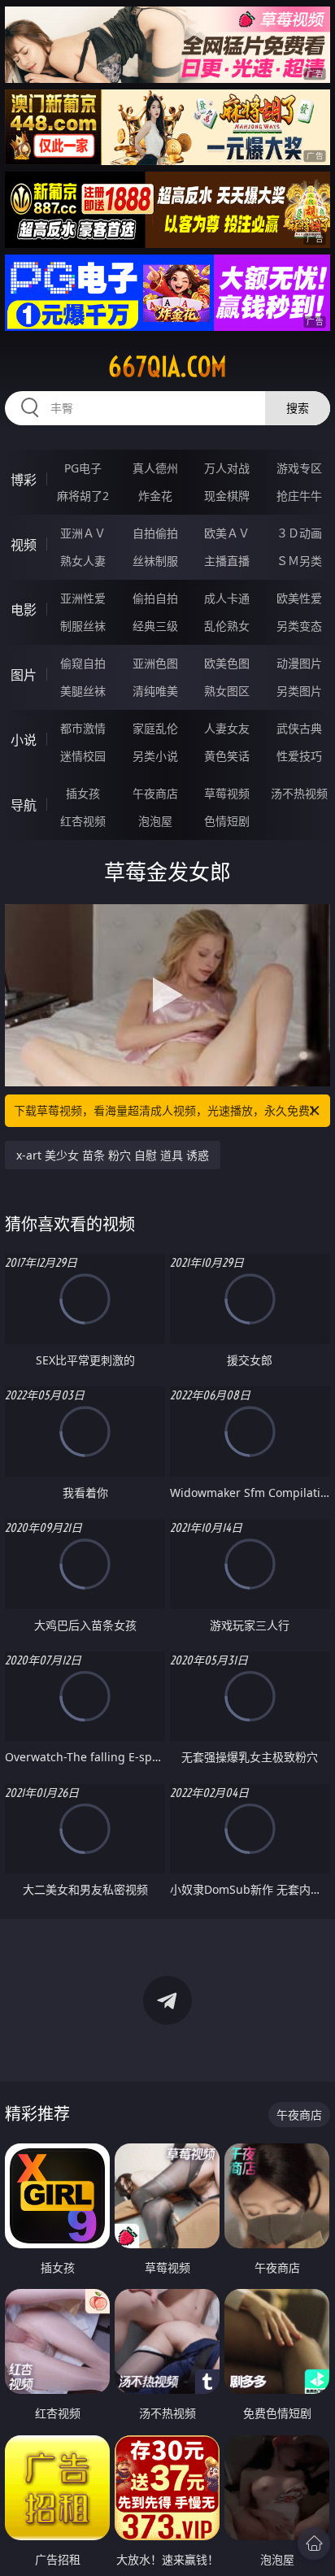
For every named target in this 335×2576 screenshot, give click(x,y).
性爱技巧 (299, 756)
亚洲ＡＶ (83, 533)
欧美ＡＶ (227, 533)
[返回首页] (314, 2543)
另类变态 (299, 626)
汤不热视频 (299, 793)
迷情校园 (83, 756)
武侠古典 (299, 728)
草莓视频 (227, 793)
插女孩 (83, 793)
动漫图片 (299, 663)
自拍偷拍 (155, 533)
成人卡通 (227, 598)
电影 (24, 610)
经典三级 (155, 626)
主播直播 (227, 561)
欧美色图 (227, 663)
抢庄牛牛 (299, 496)
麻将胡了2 (83, 496)
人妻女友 (227, 728)
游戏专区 (299, 468)
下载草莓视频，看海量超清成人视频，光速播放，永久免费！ (167, 1110)
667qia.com (167, 367)
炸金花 (155, 496)
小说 (24, 740)
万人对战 (227, 468)
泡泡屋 (155, 821)
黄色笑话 (227, 756)
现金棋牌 (227, 496)
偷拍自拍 (155, 598)
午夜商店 (155, 793)
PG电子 (83, 468)
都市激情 (83, 728)
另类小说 (155, 756)
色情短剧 (227, 821)
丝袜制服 (155, 561)
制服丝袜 (83, 626)
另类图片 (299, 691)
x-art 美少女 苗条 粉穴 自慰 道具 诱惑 (113, 1155)
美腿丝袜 (83, 691)
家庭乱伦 (155, 728)
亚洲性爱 (83, 598)
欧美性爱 (299, 598)
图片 (24, 675)
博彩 (24, 480)
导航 (24, 805)
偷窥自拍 (83, 663)
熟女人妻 (83, 561)
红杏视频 (83, 821)
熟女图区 (227, 691)
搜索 (298, 408)
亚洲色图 (155, 663)
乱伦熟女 (227, 626)
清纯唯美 (155, 691)
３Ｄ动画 (299, 533)
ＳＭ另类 (299, 561)
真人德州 (155, 468)
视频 (24, 545)
